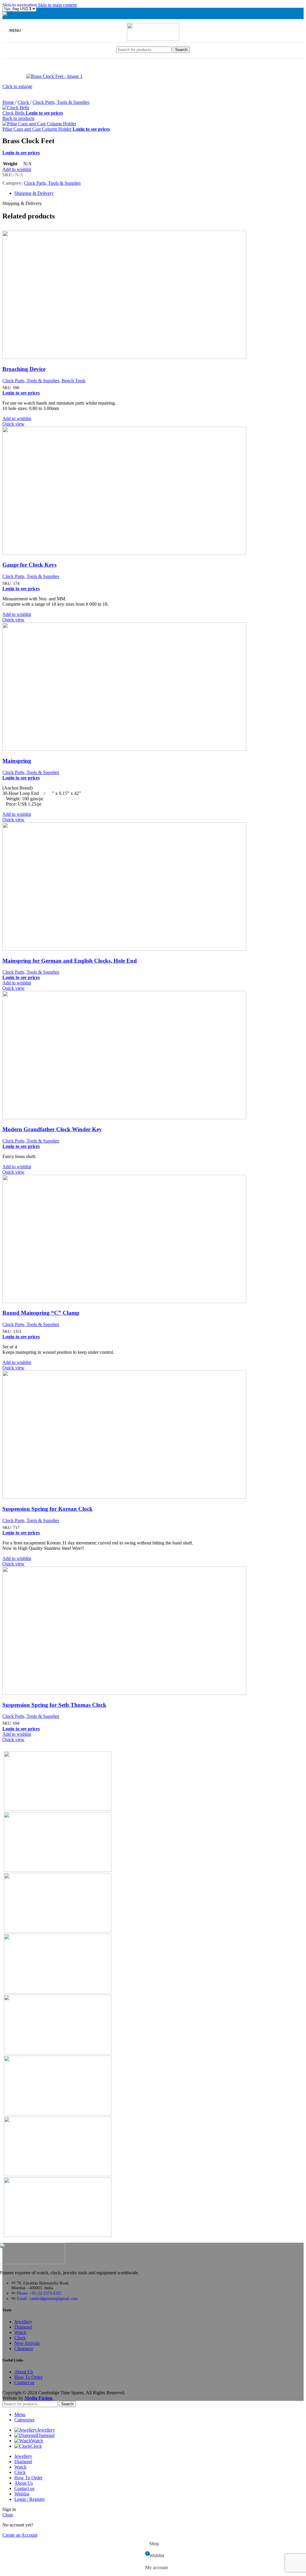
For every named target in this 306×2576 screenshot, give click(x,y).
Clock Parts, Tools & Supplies (61, 102)
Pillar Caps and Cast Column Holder (38, 129)
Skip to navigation (20, 5)
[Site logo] (153, 39)
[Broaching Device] (138, 357)
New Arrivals (27, 2343)
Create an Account (20, 2535)
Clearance (24, 2348)
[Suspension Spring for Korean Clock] (138, 1497)
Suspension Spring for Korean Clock (48, 1509)
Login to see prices (44, 113)
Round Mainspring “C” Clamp (41, 1313)
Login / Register (30, 2499)
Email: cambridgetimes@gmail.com (47, 2299)
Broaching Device (24, 369)
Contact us (24, 2382)
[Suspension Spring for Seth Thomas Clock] (138, 1693)
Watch (20, 2332)
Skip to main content (57, 5)
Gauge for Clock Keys (29, 565)
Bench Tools (74, 381)
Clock (24, 102)
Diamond (23, 2327)
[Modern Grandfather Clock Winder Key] (138, 1118)
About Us (24, 2372)
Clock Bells (14, 113)
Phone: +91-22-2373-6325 (39, 2293)
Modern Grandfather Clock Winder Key (52, 1129)
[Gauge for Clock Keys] (138, 553)
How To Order (28, 2377)
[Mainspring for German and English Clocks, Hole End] (138, 949)
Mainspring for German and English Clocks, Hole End (70, 961)
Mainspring (17, 761)
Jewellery (23, 2322)
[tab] (34, 193)
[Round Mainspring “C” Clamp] (138, 1301)
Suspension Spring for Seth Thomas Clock (54, 1705)
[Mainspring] (138, 749)
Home (9, 102)
